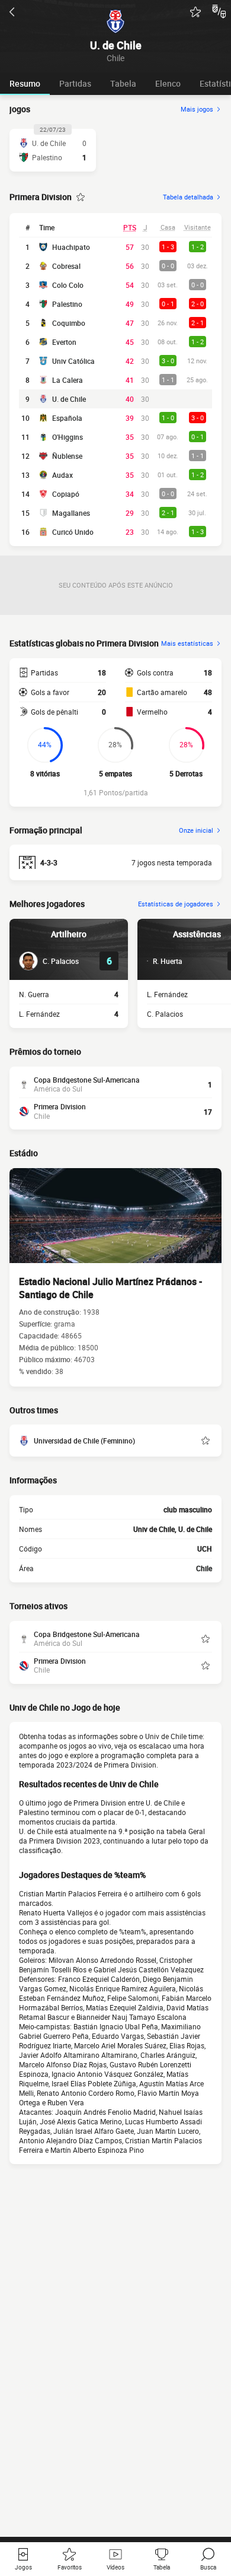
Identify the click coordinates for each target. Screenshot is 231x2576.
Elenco (168, 83)
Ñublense (67, 456)
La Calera (68, 380)
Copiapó (66, 494)
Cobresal (66, 266)
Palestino (67, 304)
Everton (64, 342)
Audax (62, 475)
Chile (204, 1568)
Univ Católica (73, 361)
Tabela (123, 83)
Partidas (75, 83)
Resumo (25, 83)
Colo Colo (68, 285)
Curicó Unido (73, 532)
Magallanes (71, 513)
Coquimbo (69, 323)
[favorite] (195, 12)
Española (67, 418)
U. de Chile (69, 399)
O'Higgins (68, 437)
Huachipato (71, 247)
